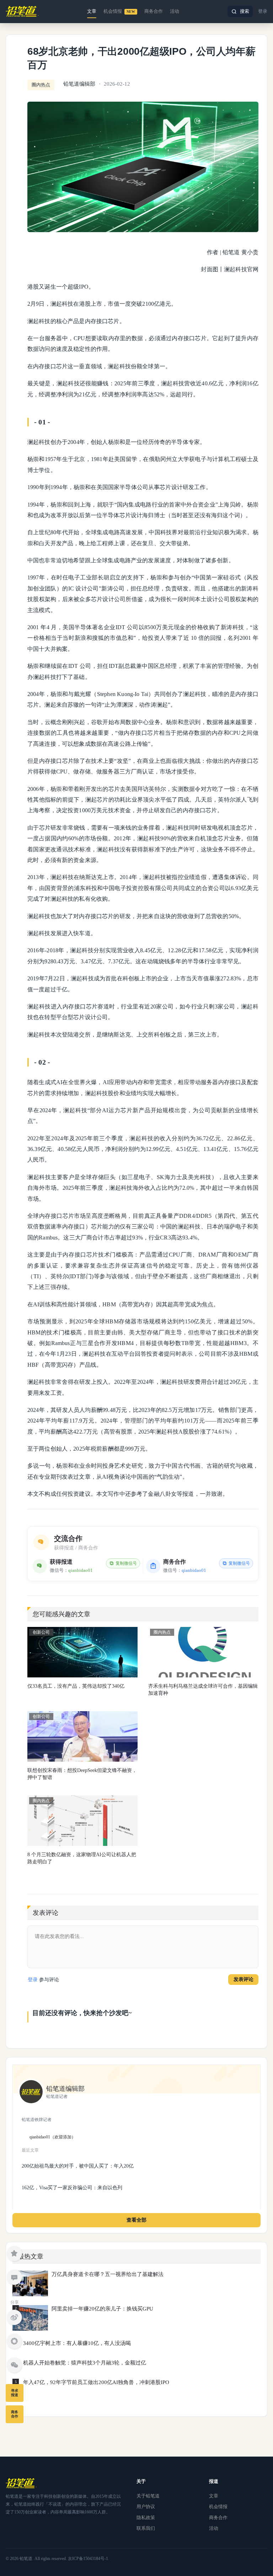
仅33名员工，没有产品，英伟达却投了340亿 (76, 1686)
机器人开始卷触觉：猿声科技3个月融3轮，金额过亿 (85, 2363)
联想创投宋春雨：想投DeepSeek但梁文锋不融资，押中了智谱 (82, 1774)
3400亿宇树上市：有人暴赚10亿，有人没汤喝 (77, 2343)
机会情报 (119, 11)
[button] (240, 11)
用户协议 (146, 2507)
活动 (175, 11)
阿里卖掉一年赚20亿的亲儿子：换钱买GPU (102, 2309)
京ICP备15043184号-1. (89, 2559)
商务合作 (154, 11)
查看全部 (136, 2220)
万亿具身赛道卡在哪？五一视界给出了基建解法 (108, 2274)
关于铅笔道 (148, 2496)
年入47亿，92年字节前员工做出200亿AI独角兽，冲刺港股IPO (96, 2382)
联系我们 (146, 2528)
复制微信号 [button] (126, 1563)
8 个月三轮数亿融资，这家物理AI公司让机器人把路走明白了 (82, 1858)
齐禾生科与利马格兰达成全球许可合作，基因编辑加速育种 (203, 1690)
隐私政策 (146, 2518)
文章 (92, 11)
